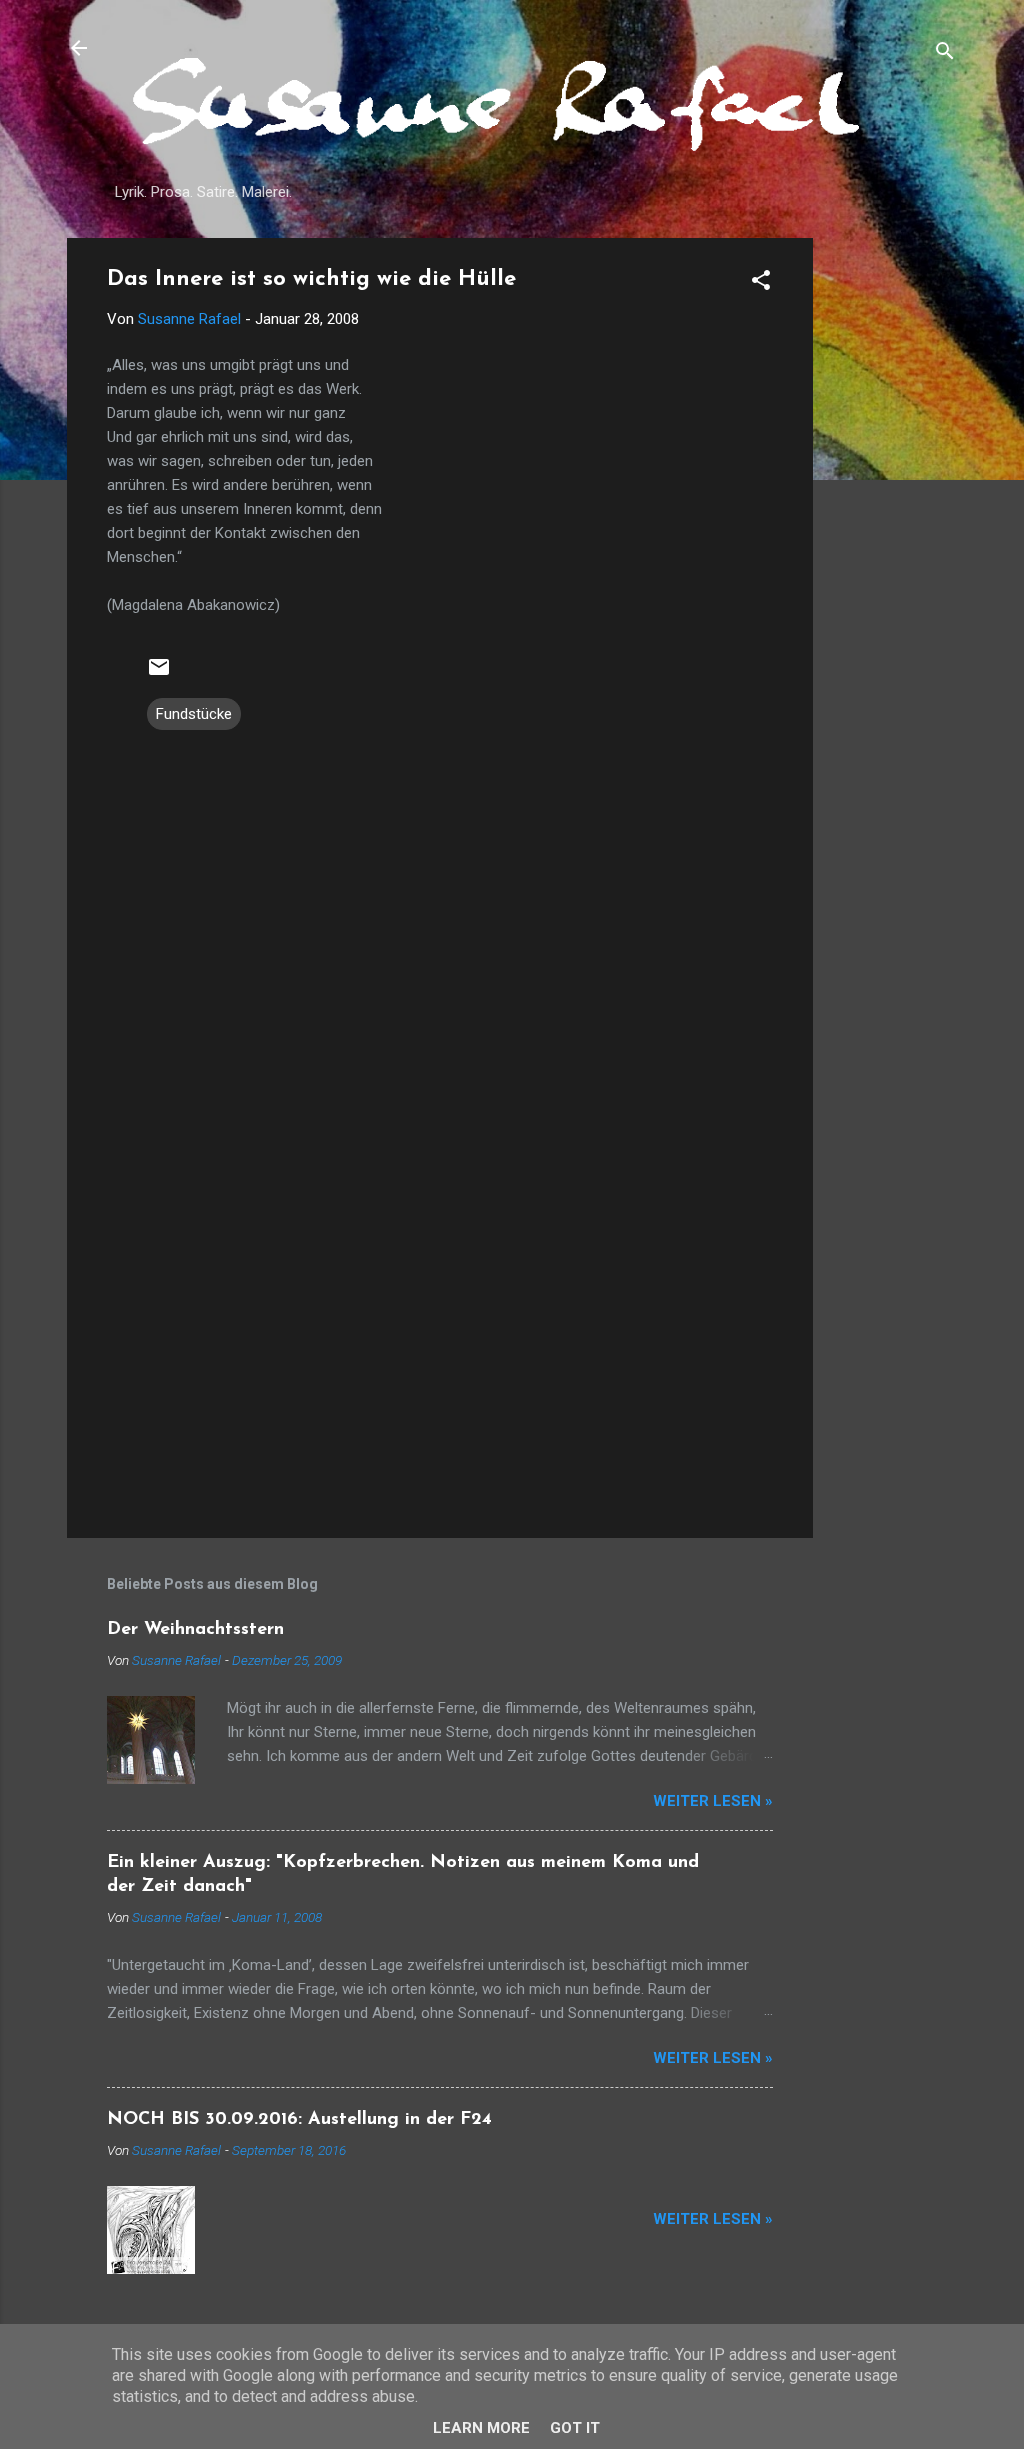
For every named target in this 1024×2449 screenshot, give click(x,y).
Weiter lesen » (713, 1801)
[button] (761, 283)
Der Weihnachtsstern (195, 1630)
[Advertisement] (893, 538)
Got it (575, 2428)
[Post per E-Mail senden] (159, 674)
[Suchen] (945, 54)
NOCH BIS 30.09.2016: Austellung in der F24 (299, 2120)
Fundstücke (194, 714)
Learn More (481, 2428)
